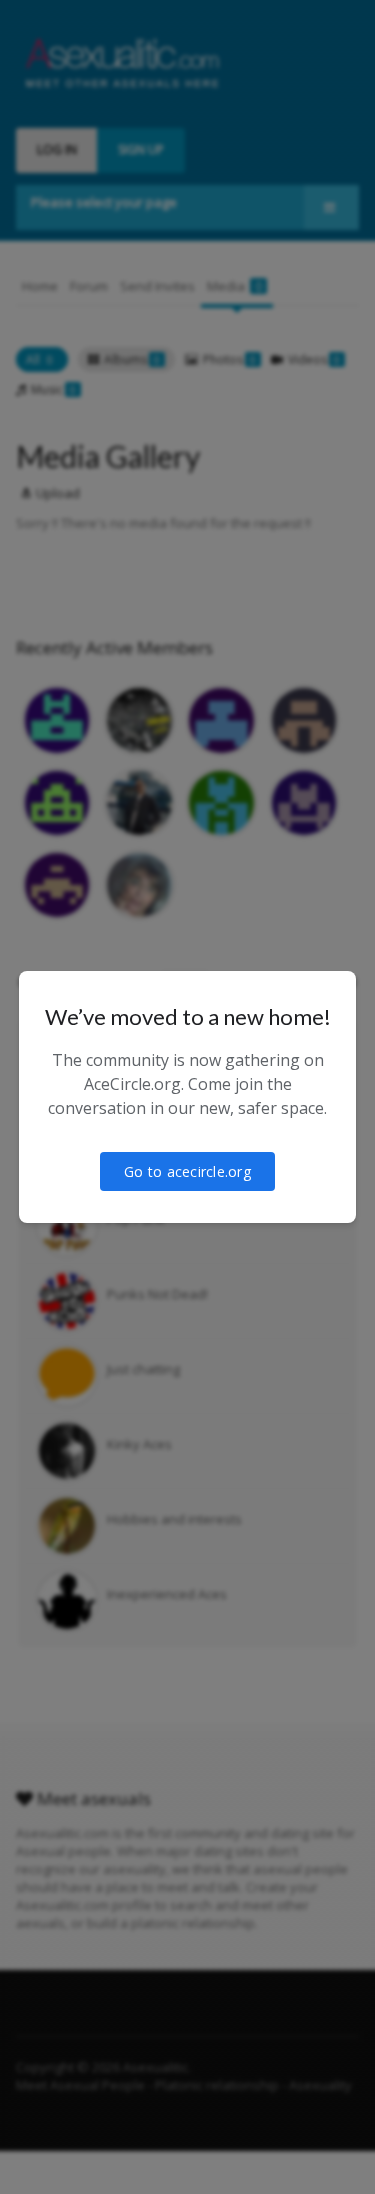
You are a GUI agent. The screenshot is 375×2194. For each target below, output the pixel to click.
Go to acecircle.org (187, 1171)
